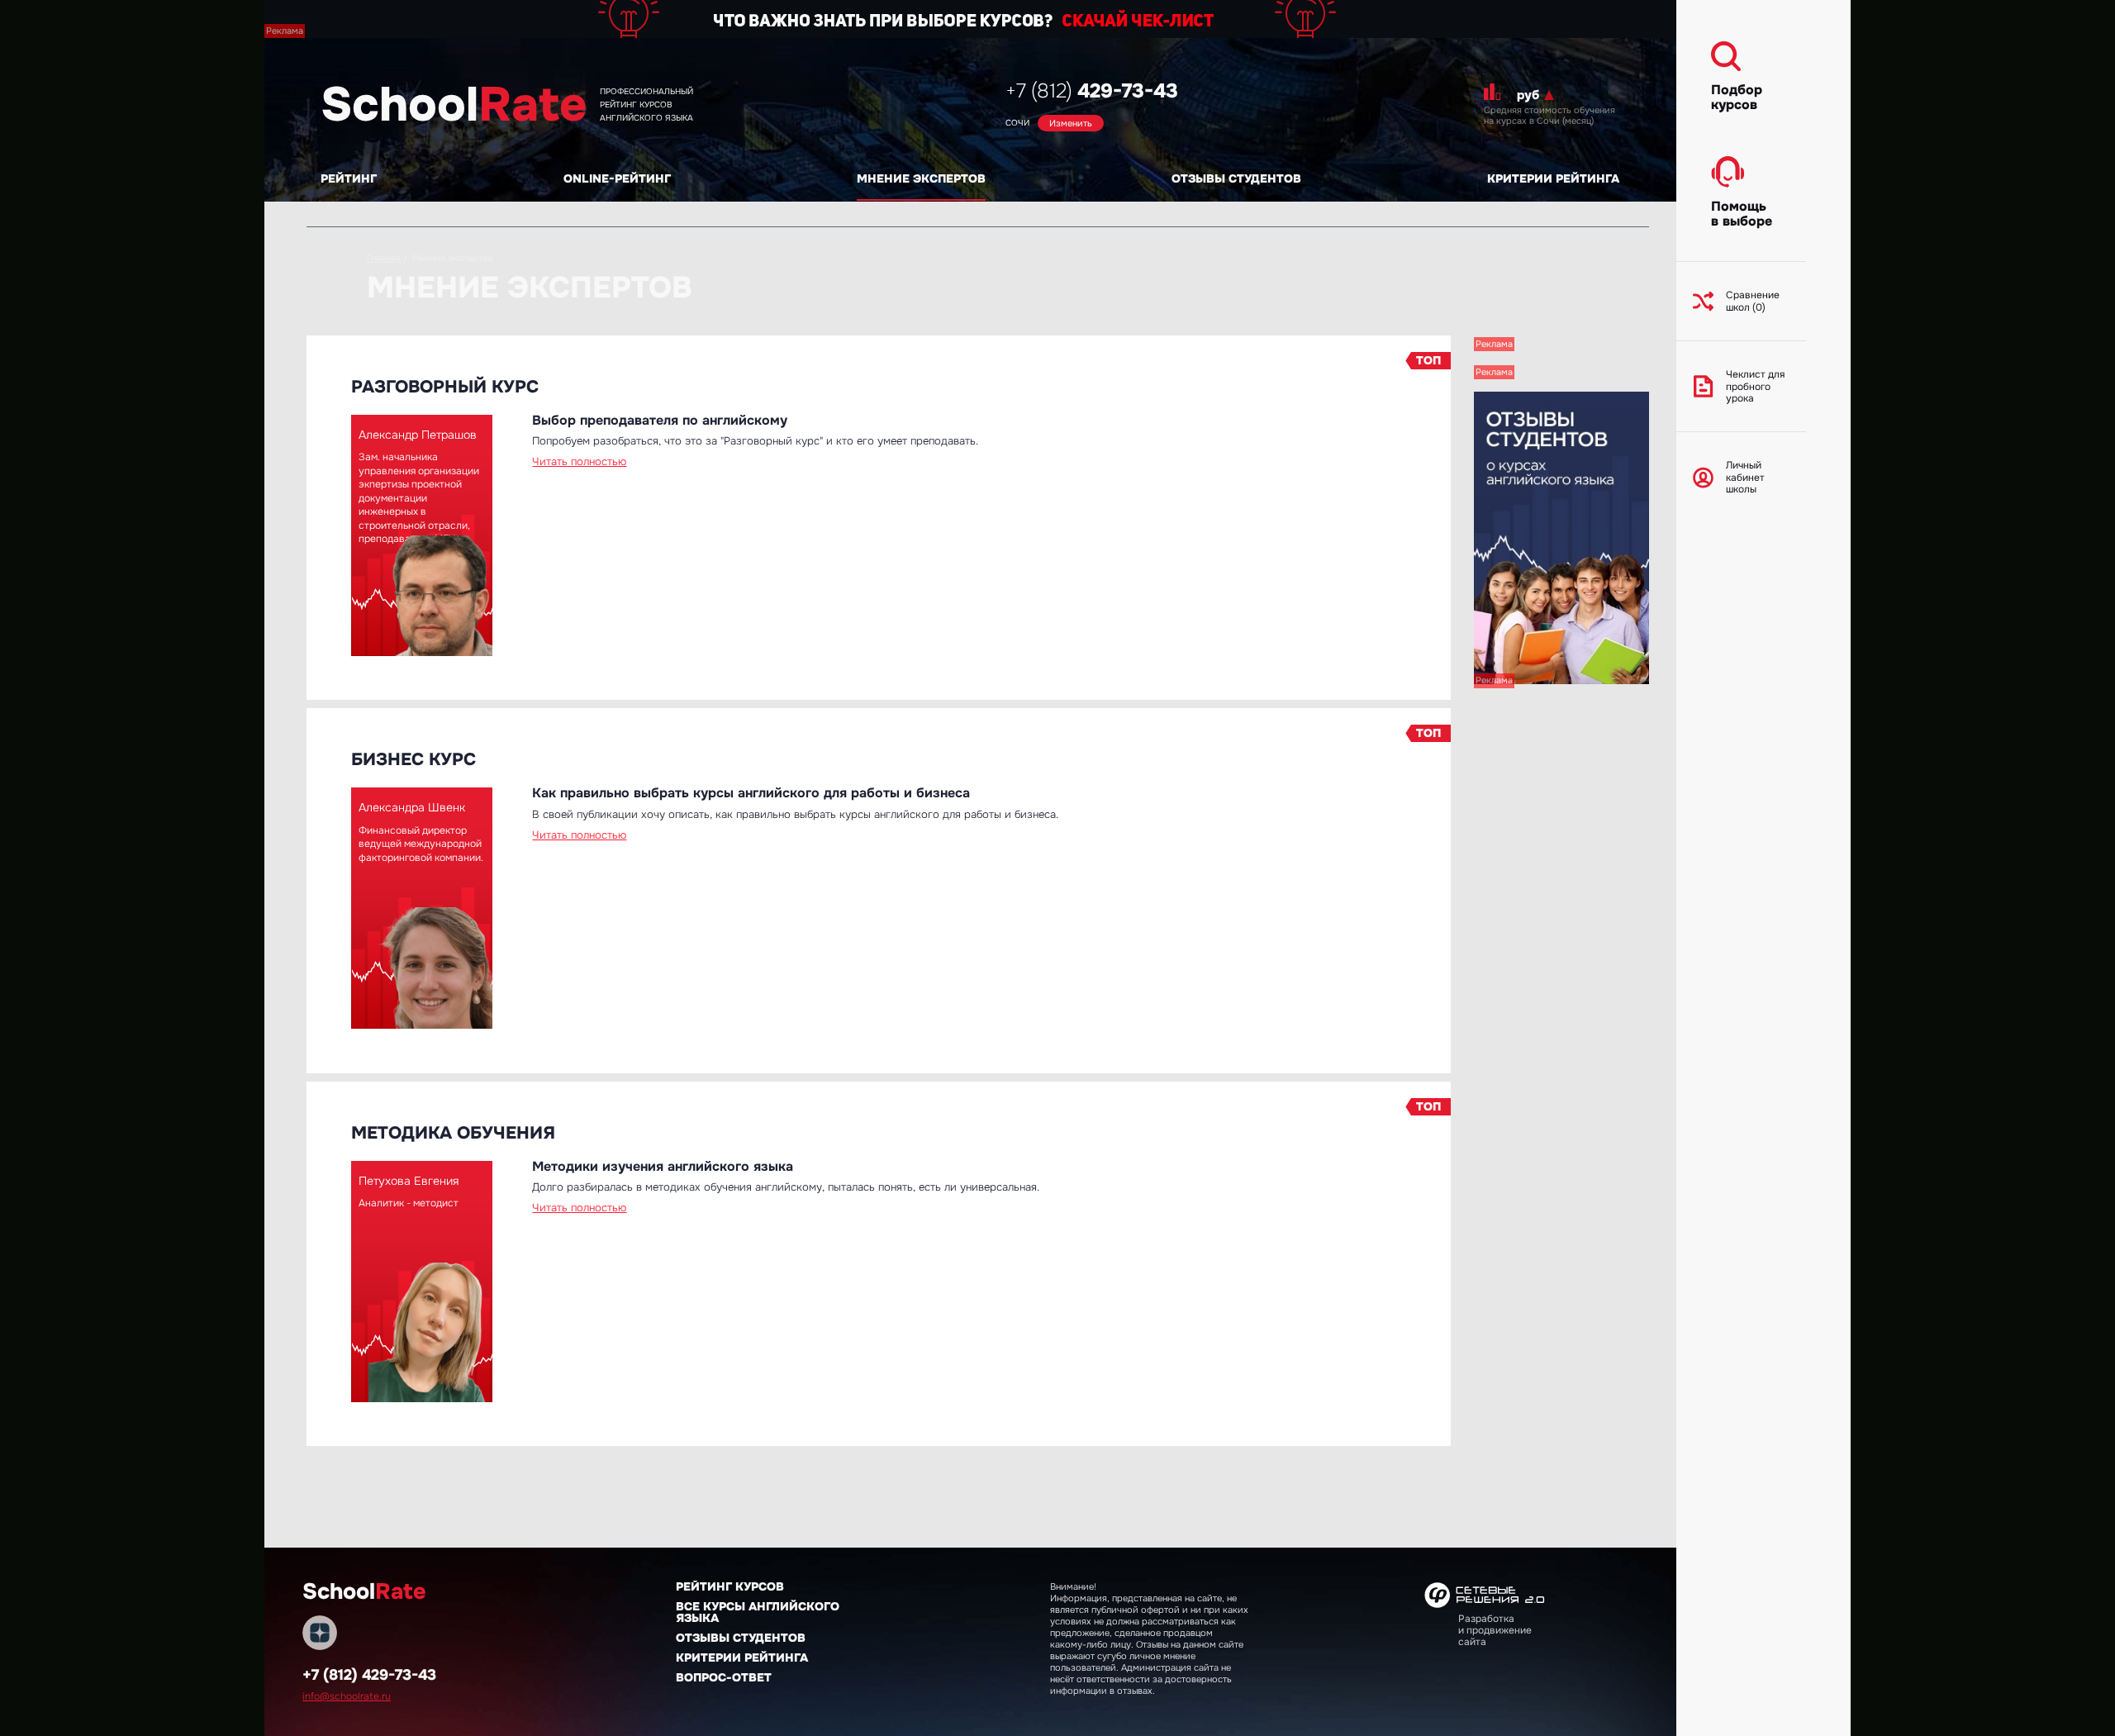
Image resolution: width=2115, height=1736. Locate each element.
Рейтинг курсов (730, 1586)
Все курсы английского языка (758, 1612)
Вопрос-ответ (724, 1677)
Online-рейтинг (617, 178)
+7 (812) (1092, 91)
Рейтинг (349, 178)
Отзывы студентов (1236, 178)
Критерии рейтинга (1553, 178)
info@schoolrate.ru (347, 1696)
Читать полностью (579, 461)
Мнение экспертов (921, 178)
